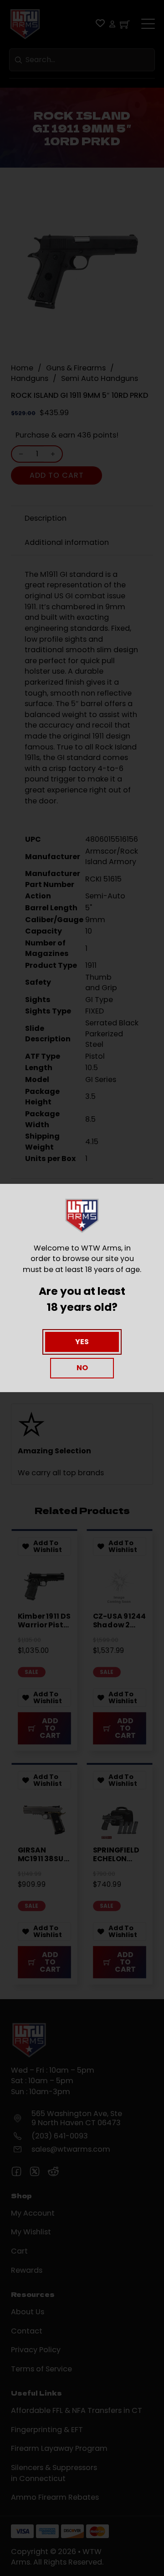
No (82, 1368)
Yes (82, 1342)
